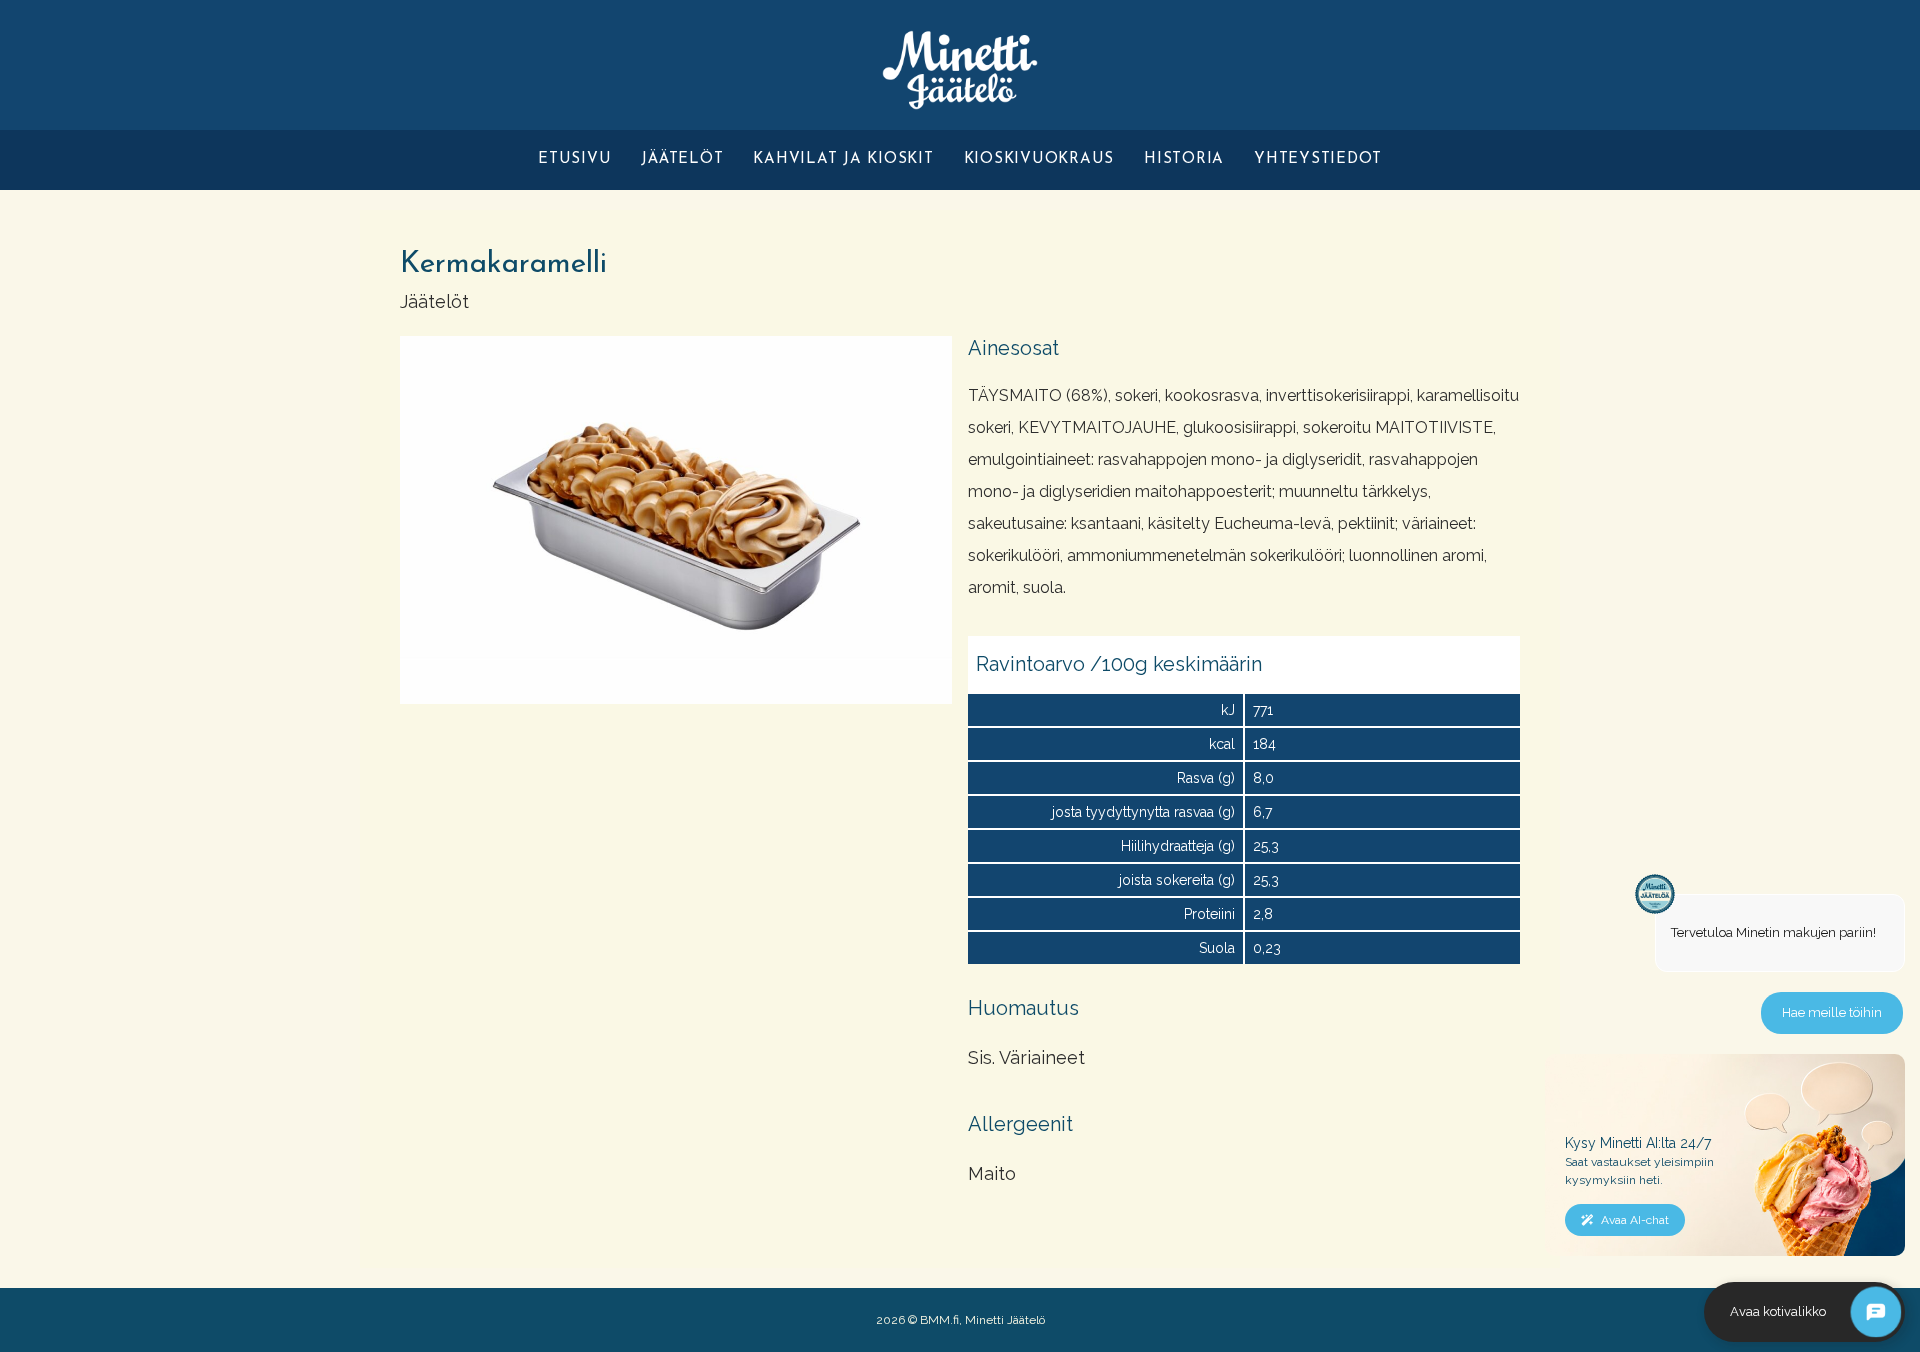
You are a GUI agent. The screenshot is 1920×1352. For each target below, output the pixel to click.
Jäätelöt (682, 159)
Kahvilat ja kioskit (843, 159)
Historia (1184, 159)
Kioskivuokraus (1039, 159)
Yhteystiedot (1318, 159)
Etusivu (574, 159)
